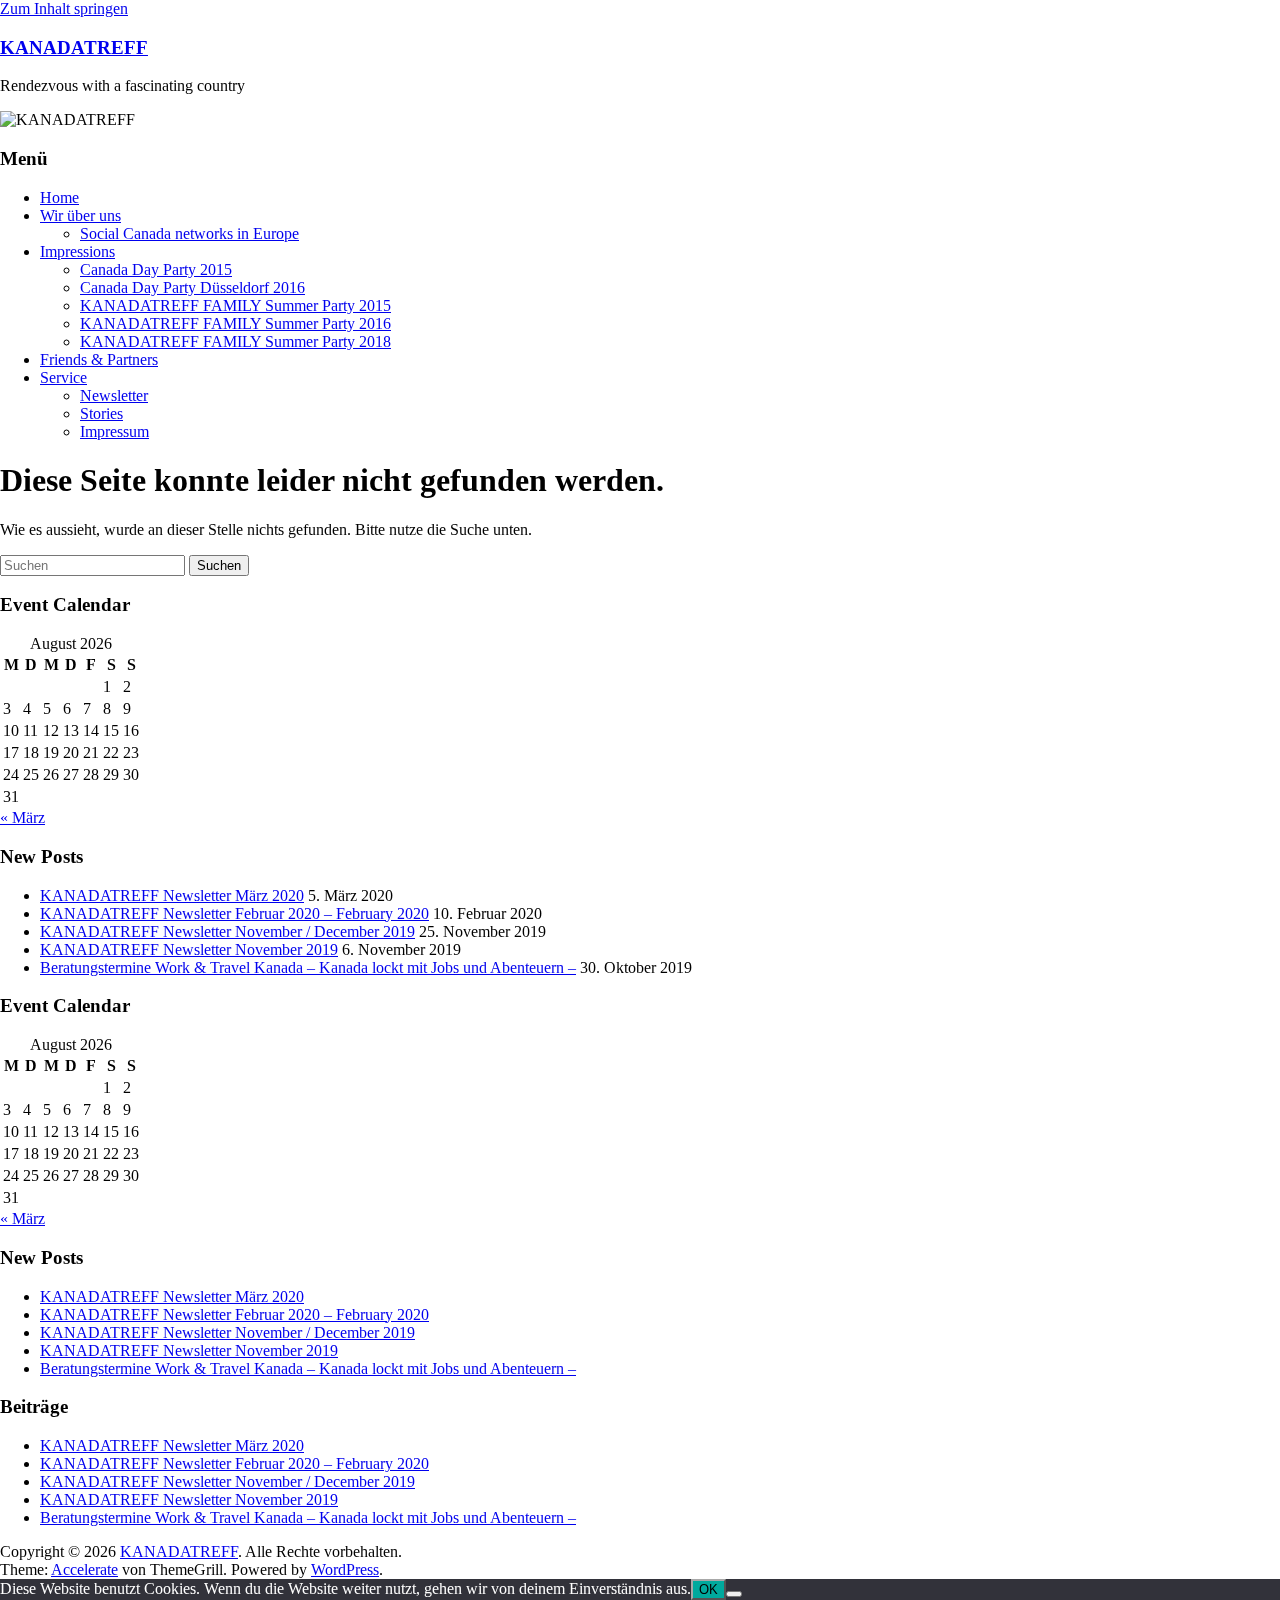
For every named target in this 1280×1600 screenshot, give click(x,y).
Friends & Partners (99, 359)
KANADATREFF (74, 47)
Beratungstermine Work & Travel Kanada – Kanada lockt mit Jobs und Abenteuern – (308, 967)
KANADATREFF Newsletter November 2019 (189, 949)
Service (63, 377)
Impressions (77, 251)
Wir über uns (80, 215)
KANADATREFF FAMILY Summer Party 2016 (235, 323)
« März (22, 817)
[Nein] (734, 1594)
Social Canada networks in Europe (189, 233)
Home (59, 197)
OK (708, 1589)
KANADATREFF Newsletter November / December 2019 (227, 931)
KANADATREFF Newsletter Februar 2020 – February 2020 (234, 913)
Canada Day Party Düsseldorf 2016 (192, 287)
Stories (101, 413)
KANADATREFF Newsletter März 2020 (172, 895)
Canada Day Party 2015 (156, 269)
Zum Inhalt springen (64, 8)
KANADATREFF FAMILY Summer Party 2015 (235, 305)
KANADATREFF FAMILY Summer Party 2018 (235, 341)
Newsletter (114, 395)
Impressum (114, 431)
